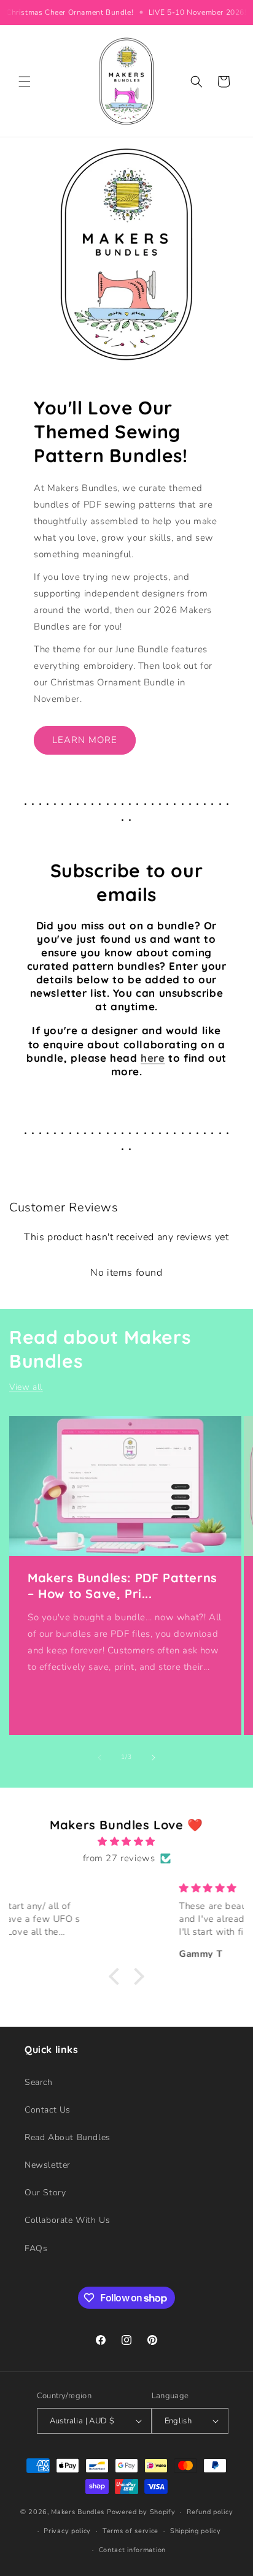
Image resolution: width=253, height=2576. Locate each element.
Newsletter (48, 2165)
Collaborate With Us (67, 2220)
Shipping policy (196, 2531)
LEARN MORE (85, 740)
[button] (25, 82)
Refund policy (210, 2512)
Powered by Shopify (141, 2512)
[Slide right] (154, 1758)
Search (39, 2082)
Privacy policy (67, 2531)
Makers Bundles (78, 2512)
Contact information (132, 2550)
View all (26, 1387)
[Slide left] (99, 1758)
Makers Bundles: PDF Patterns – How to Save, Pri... (123, 1586)
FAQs (36, 2248)
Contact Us (48, 2110)
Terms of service (130, 2531)
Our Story (45, 2193)
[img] (126, 1842)
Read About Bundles (68, 2137)
